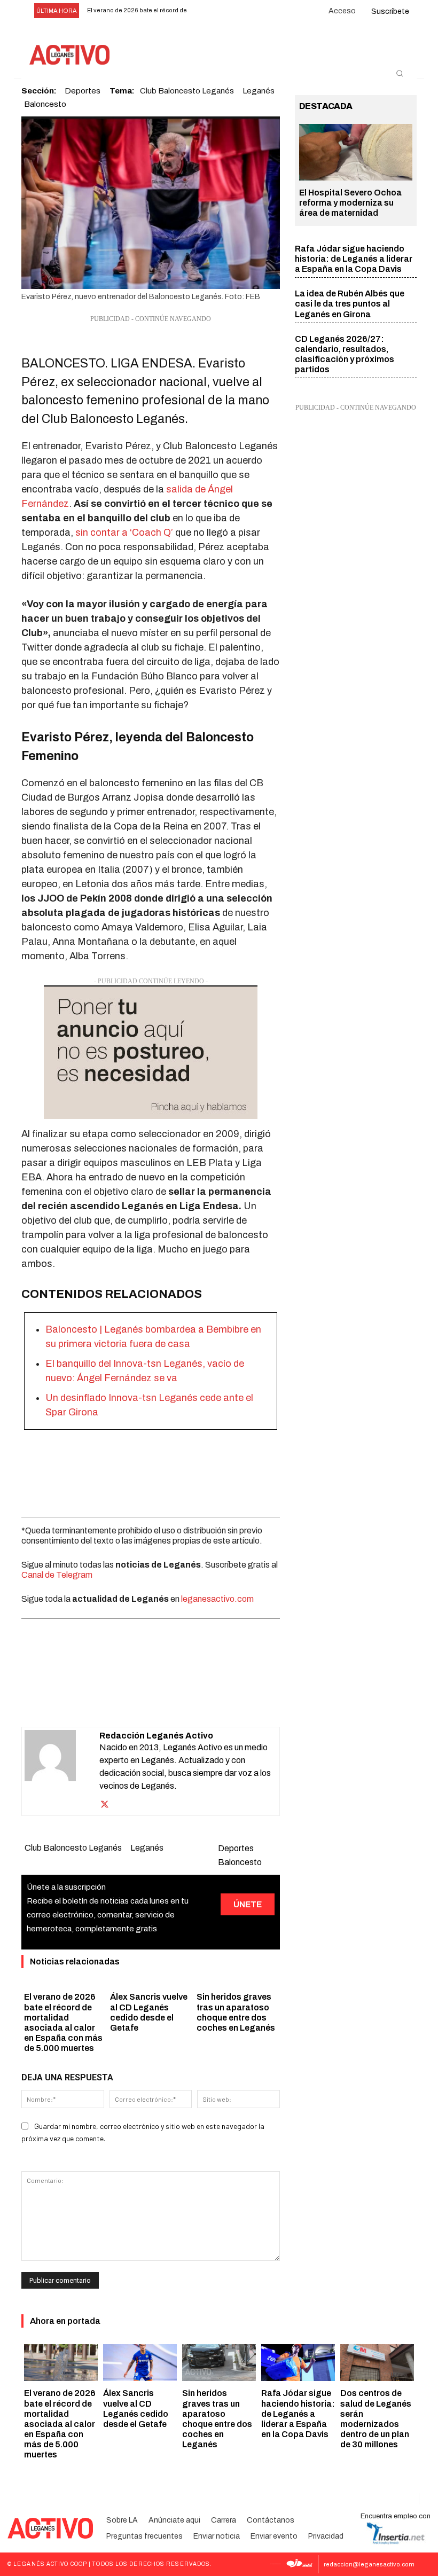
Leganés (147, 1848)
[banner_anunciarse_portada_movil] (151, 1052)
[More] (212, 1700)
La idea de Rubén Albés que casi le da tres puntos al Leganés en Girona (350, 304)
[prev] (203, 11)
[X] (113, 1700)
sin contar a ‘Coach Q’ (125, 533)
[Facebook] (89, 1700)
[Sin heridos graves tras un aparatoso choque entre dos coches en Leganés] (219, 2363)
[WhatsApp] (138, 1700)
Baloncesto (45, 104)
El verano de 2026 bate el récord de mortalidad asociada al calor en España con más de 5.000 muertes (60, 2424)
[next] (220, 11)
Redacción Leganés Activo (156, 1736)
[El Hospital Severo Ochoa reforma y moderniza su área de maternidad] (356, 152)
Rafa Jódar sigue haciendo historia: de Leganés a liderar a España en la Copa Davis (354, 259)
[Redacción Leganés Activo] (62, 1771)
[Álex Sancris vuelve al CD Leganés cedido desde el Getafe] (140, 2363)
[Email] (162, 1700)
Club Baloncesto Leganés (73, 1848)
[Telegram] (187, 1700)
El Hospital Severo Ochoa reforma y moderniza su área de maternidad (350, 203)
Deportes (236, 1848)
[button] (400, 73)
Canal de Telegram (57, 1575)
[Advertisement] (151, 1470)
